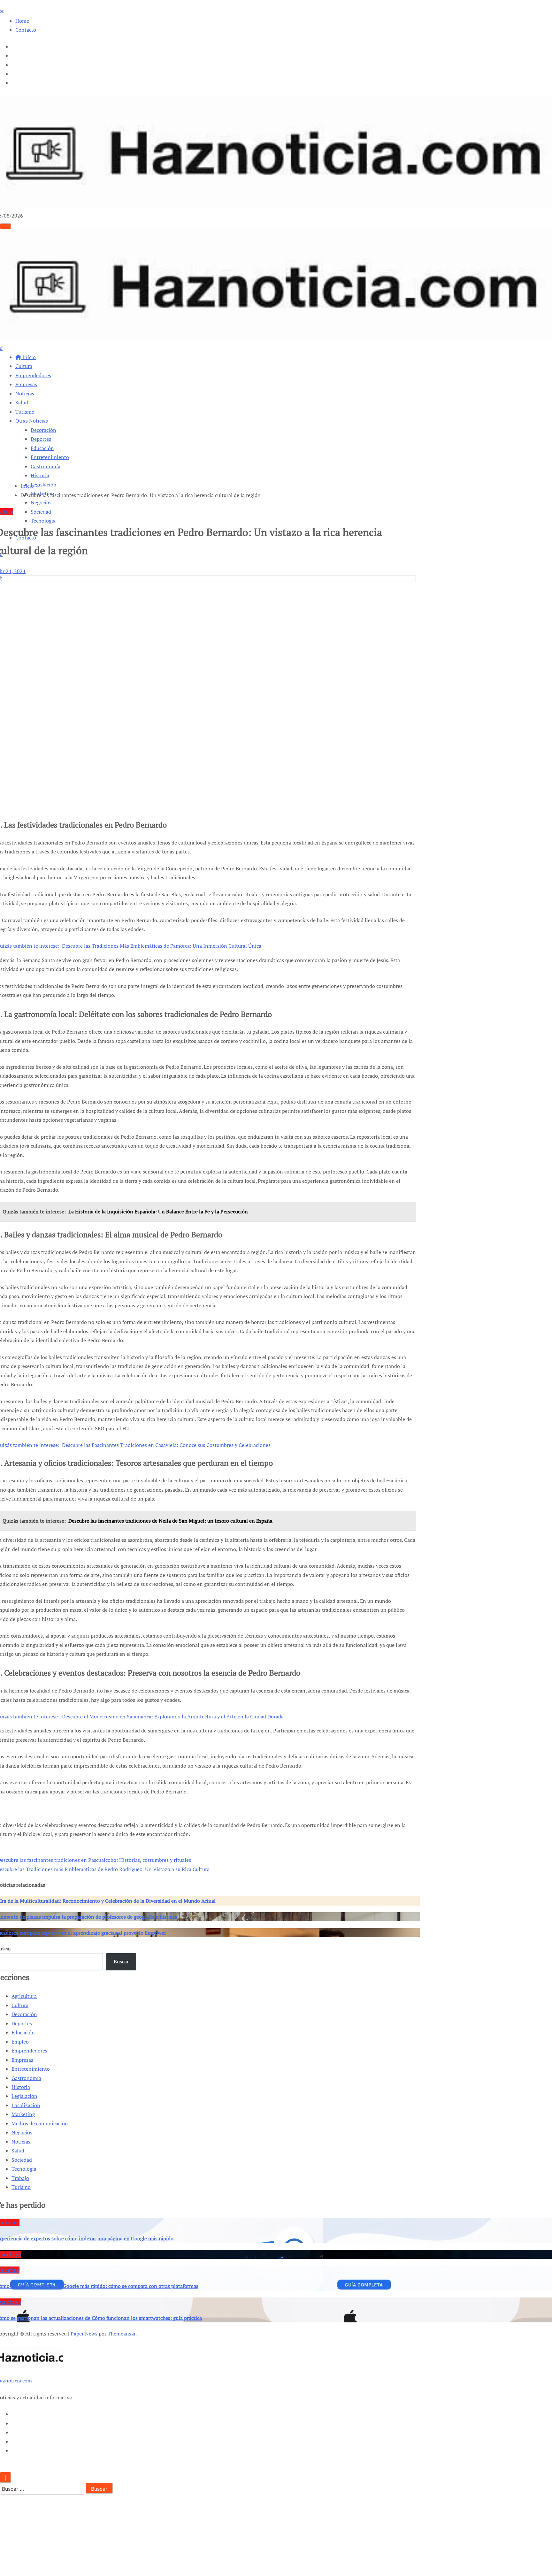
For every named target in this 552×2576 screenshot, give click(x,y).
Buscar (121, 1961)
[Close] (2, 11)
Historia (40, 475)
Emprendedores (33, 375)
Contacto (26, 30)
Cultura (24, 366)
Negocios (41, 502)
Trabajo (20, 2178)
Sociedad (41, 512)
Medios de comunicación (40, 2123)
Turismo (25, 412)
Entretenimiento (50, 457)
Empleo (20, 2042)
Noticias (25, 394)
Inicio (28, 357)
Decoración (43, 430)
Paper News (84, 2334)
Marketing (23, 2114)
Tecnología (43, 521)
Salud (22, 402)
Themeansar (122, 2334)
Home (22, 21)
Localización (26, 2105)
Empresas (26, 384)
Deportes (41, 439)
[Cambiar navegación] (5, 226)
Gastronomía (46, 466)
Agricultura (24, 1996)
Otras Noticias (32, 421)
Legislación (44, 485)
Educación (42, 448)
